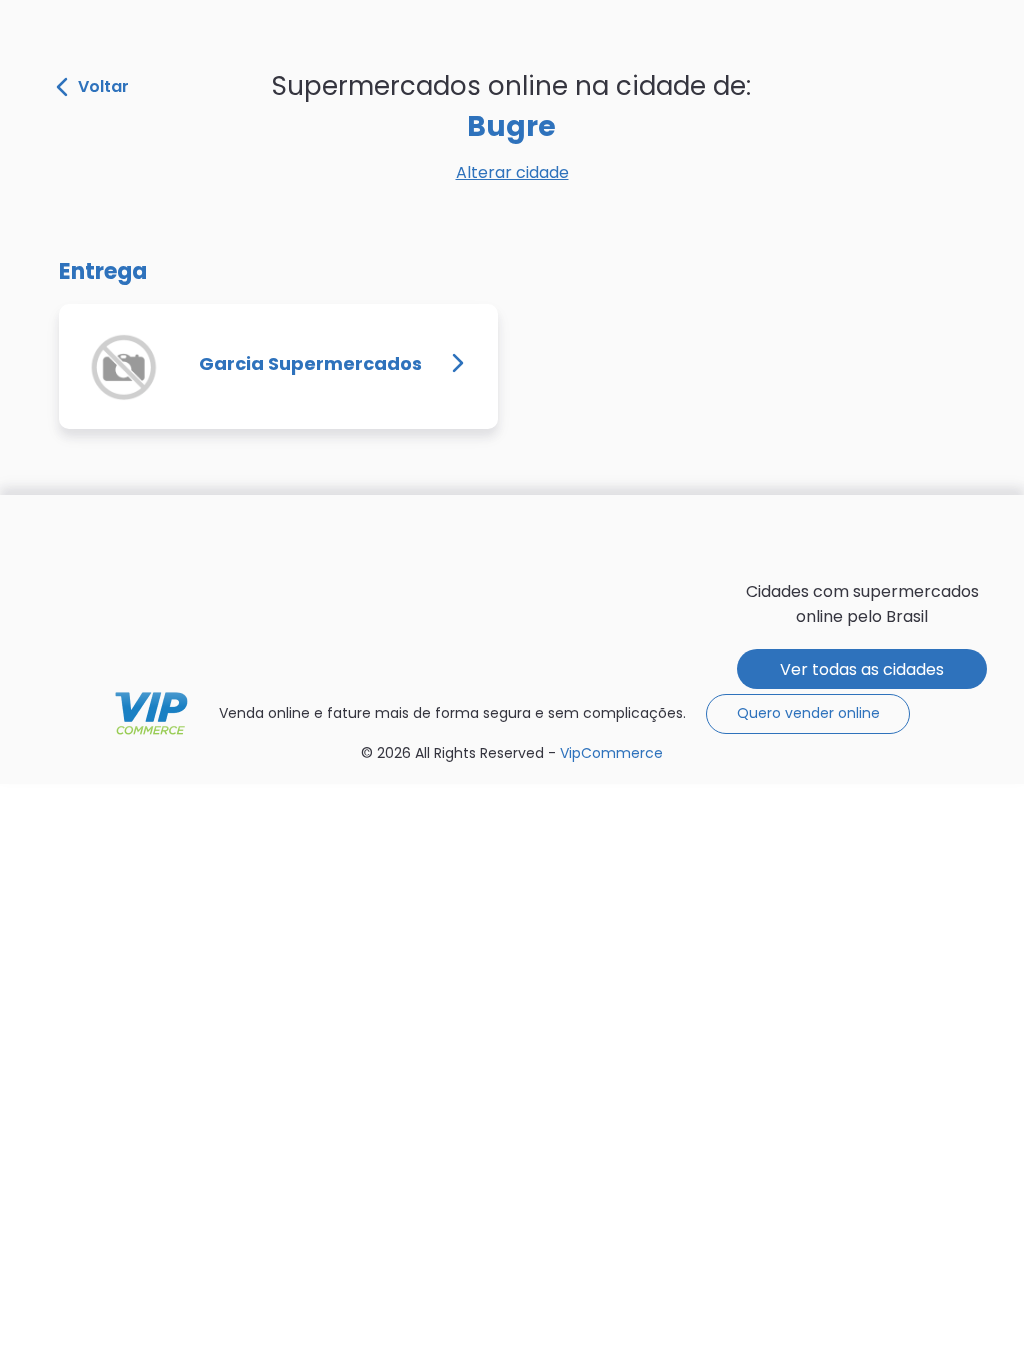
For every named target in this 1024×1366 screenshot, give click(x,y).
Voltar (103, 87)
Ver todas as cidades (862, 669)
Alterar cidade (512, 172)
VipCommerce (151, 713)
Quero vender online (808, 713)
